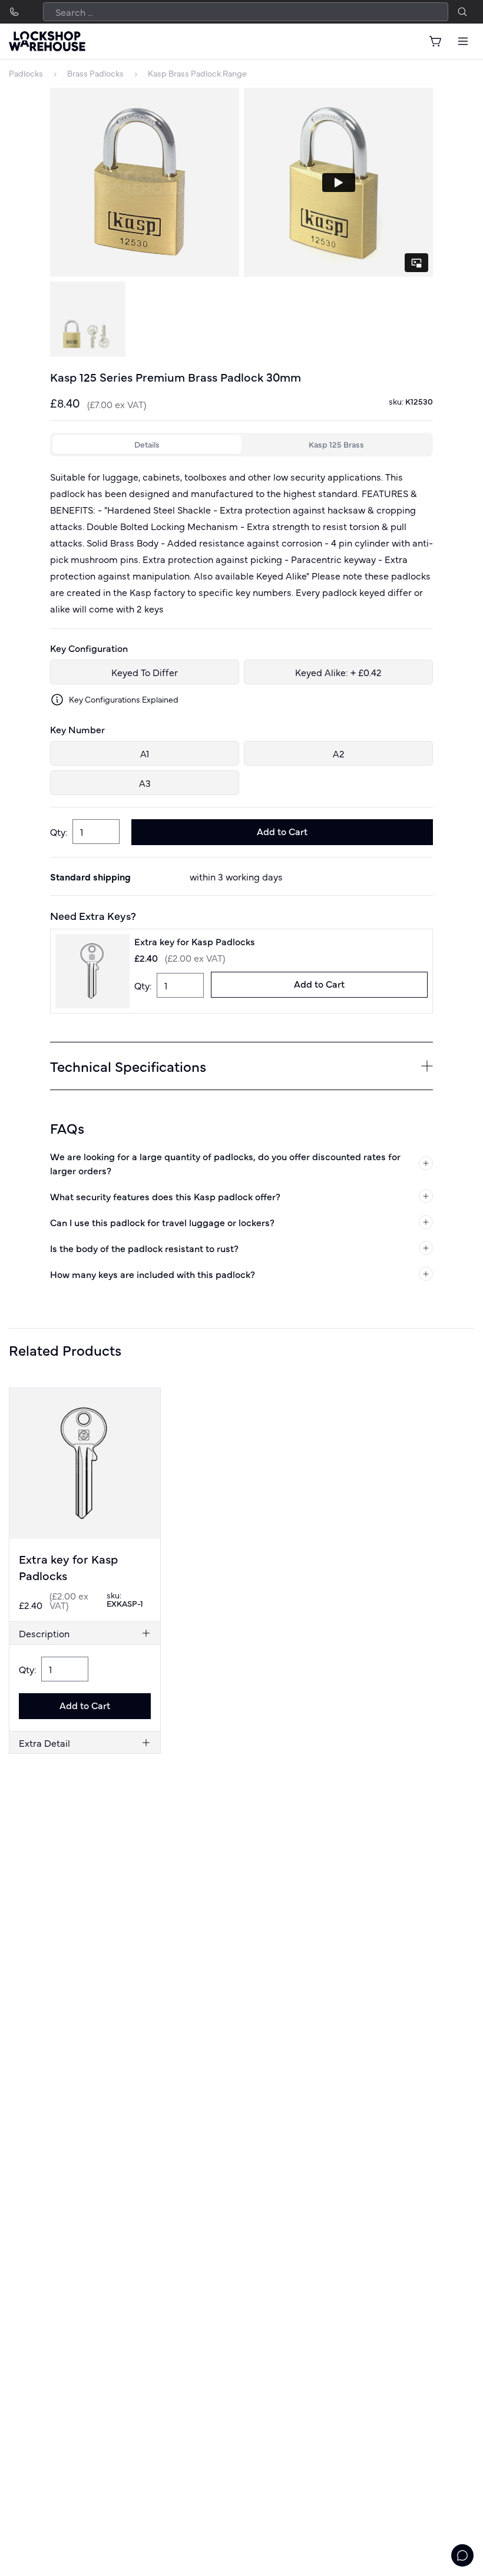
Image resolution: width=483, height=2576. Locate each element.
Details (147, 444)
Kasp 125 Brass (336, 444)
